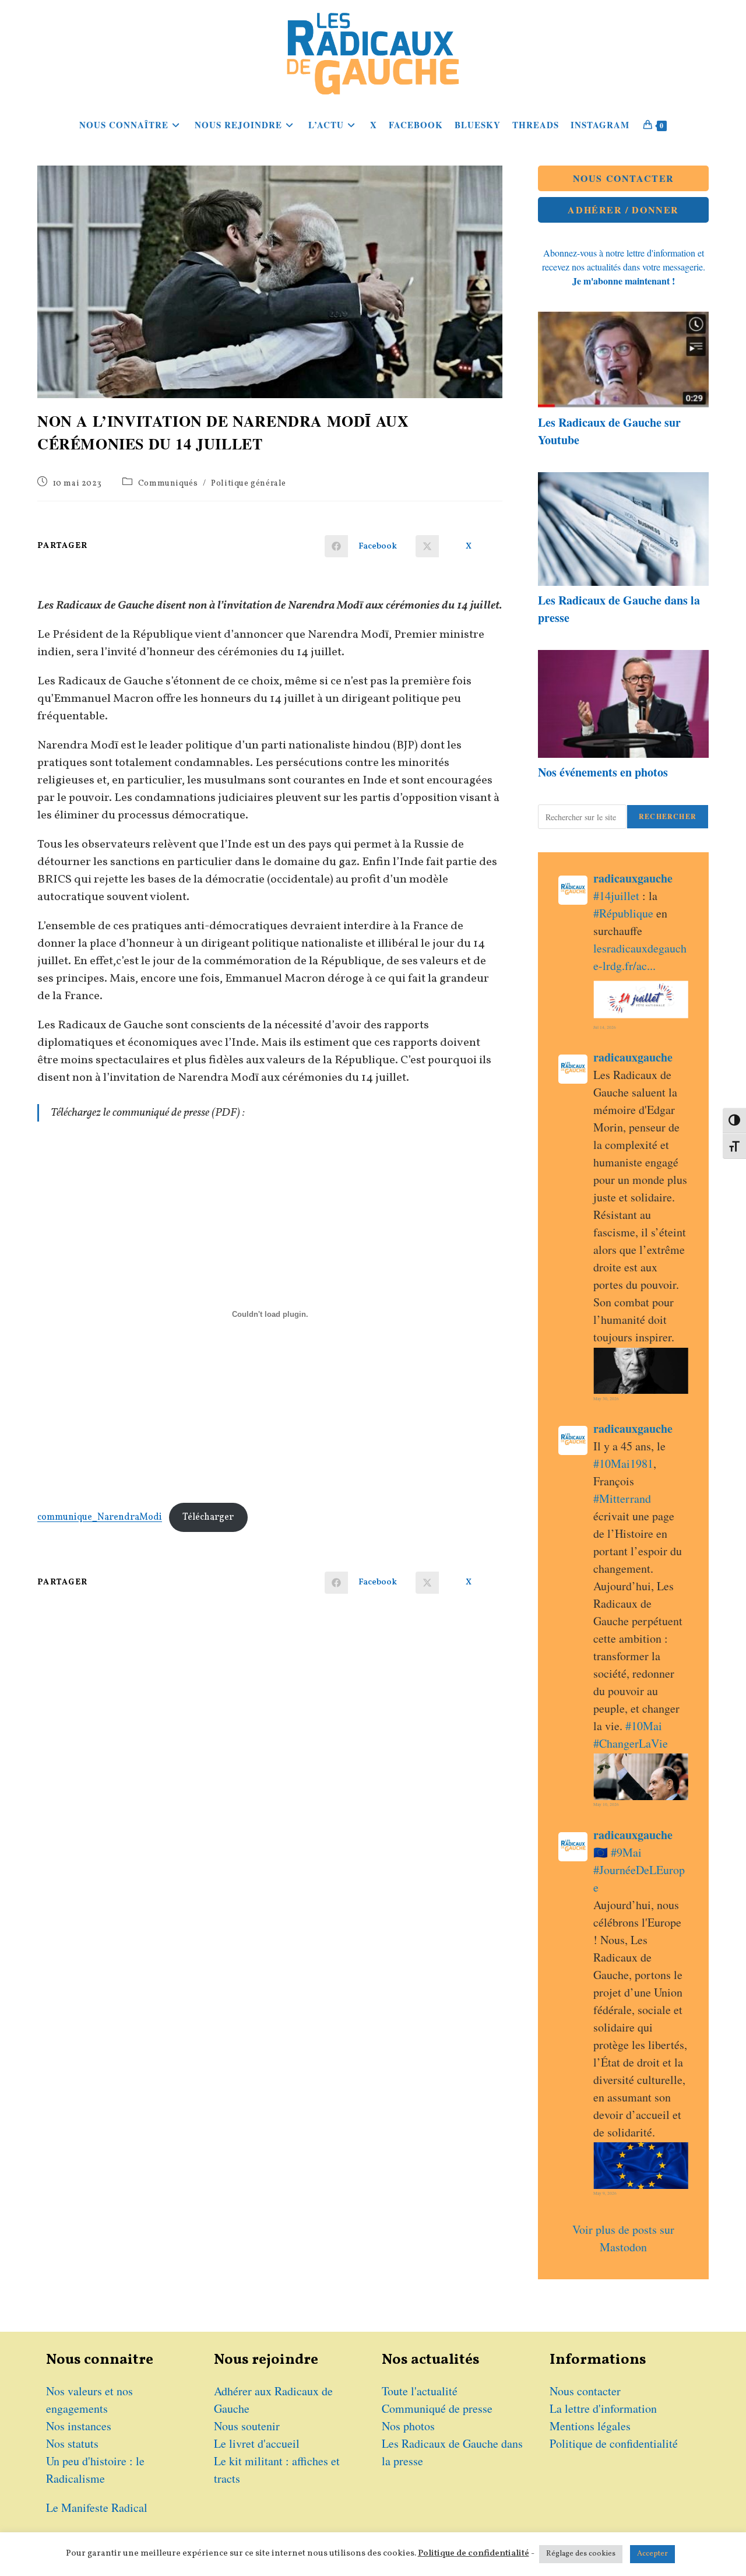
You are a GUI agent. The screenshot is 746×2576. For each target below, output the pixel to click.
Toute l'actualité (420, 2391)
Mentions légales (590, 2426)
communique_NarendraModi (100, 1517)
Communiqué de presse (437, 2408)
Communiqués (168, 484)
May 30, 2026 (606, 1398)
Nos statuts (72, 2443)
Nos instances (79, 2426)
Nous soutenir (247, 2426)
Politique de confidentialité (614, 2443)
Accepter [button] (652, 2554)
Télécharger (208, 1517)
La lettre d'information (603, 2408)
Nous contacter (585, 2391)
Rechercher (668, 816)
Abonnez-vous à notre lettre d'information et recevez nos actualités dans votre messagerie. (624, 267)
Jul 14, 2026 (605, 1027)
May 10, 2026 (606, 1804)
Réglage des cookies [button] (581, 2554)
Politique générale (249, 484)
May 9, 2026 (605, 2193)
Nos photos (408, 2426)
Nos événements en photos (603, 772)
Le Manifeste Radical (97, 2508)
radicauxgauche (633, 878)
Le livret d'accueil (257, 2443)
